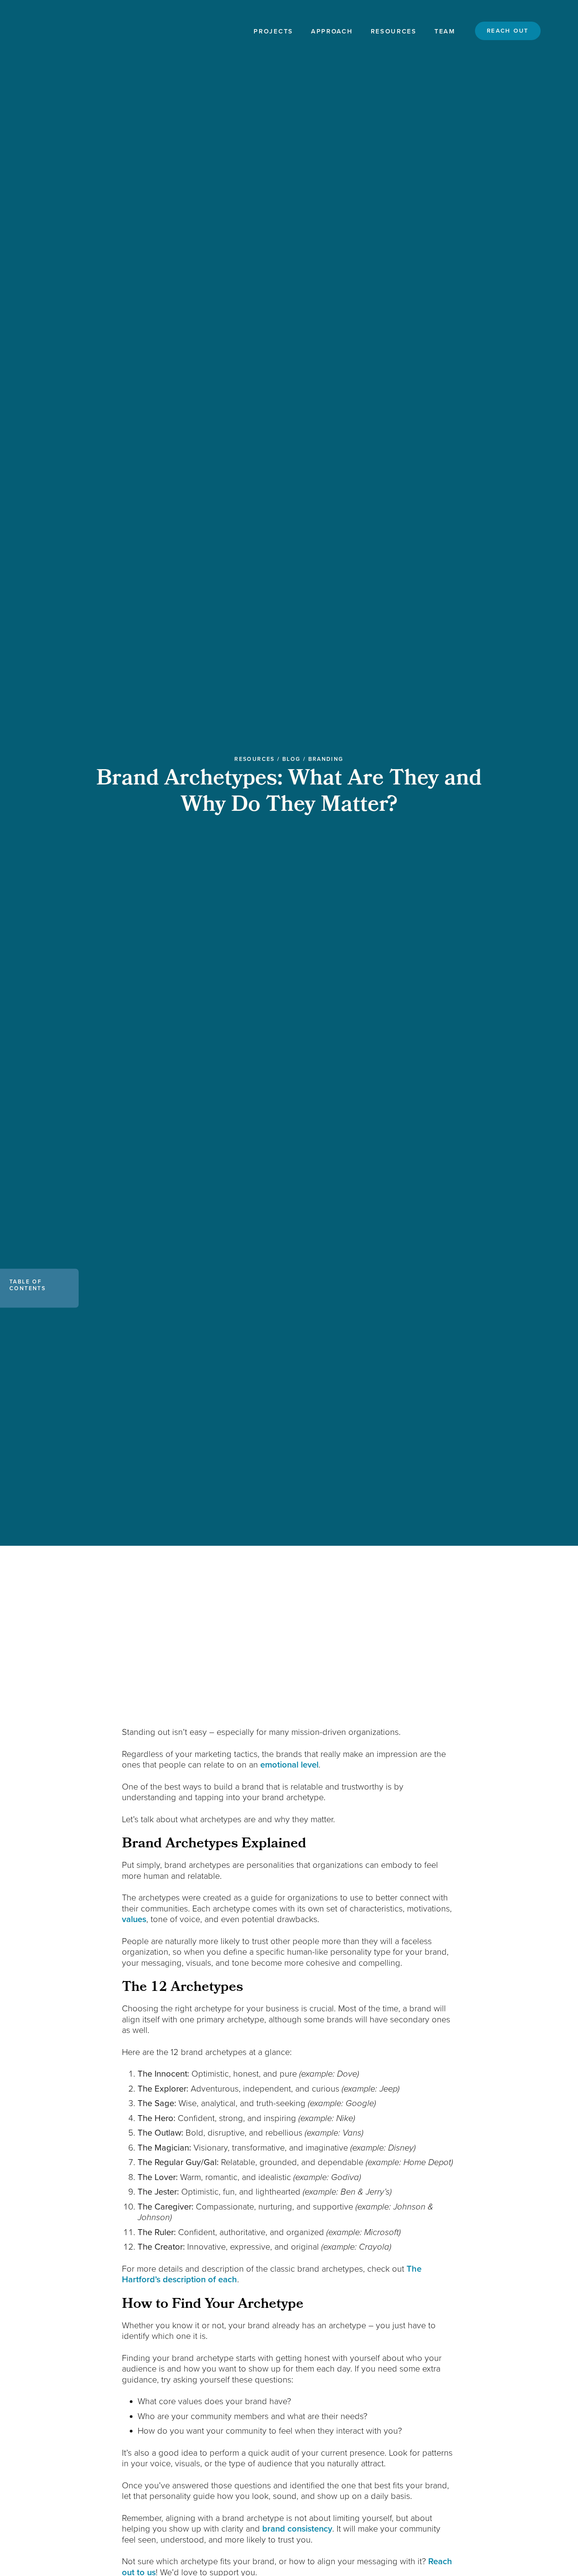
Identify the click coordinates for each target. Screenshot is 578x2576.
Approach (332, 31)
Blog (292, 759)
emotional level (289, 1765)
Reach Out (508, 31)
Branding (326, 759)
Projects (273, 31)
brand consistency (297, 2529)
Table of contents (28, 1285)
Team (445, 31)
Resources (394, 31)
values (134, 1919)
